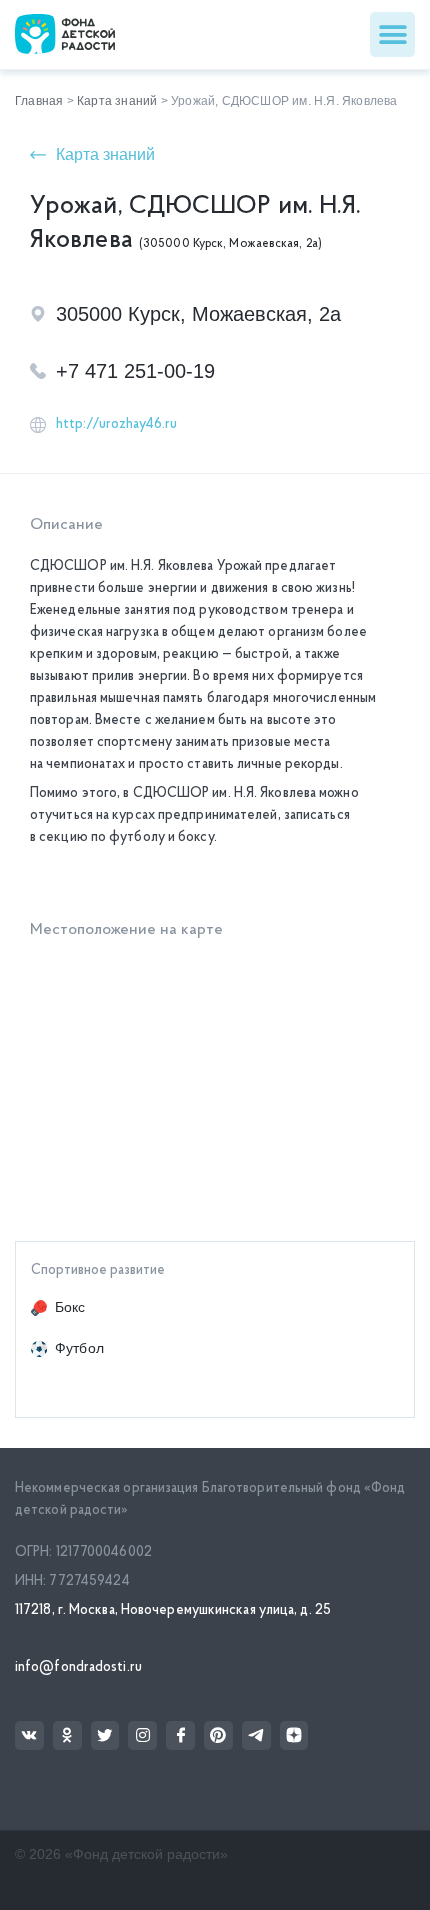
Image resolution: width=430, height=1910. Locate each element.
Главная (39, 101)
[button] (392, 34)
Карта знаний (117, 101)
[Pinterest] (218, 1735)
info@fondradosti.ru (78, 1667)
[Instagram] (142, 1735)
